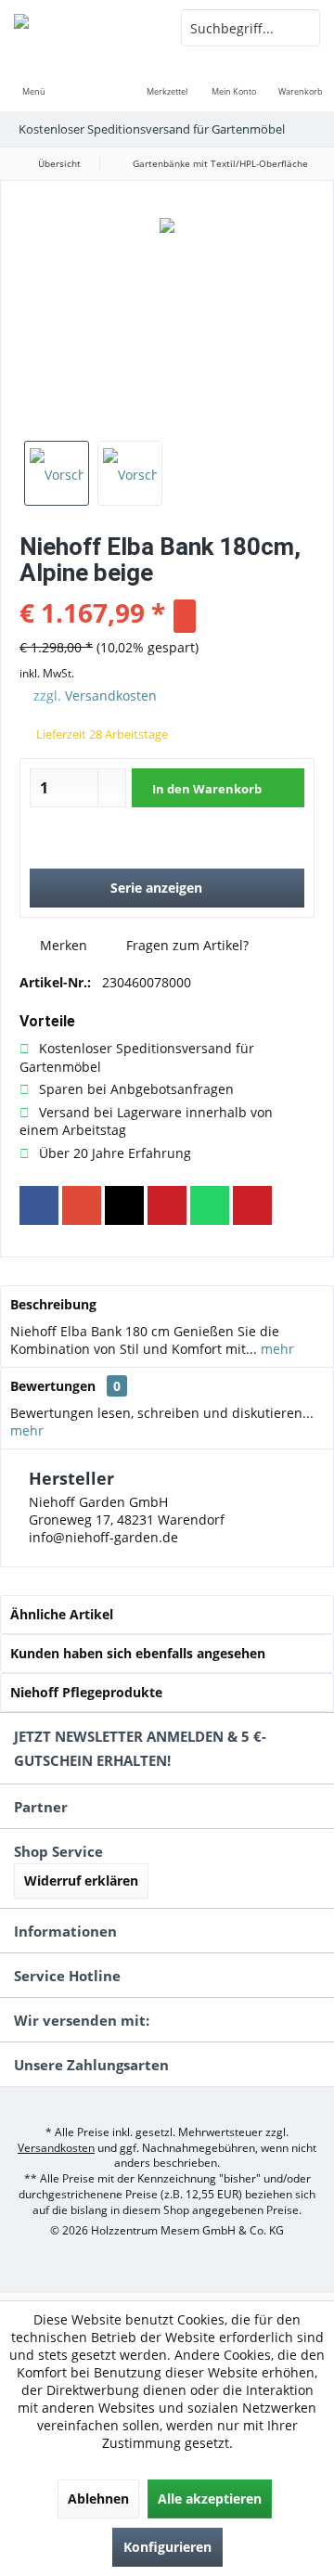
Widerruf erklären (81, 1880)
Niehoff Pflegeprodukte (86, 1692)
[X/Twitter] (124, 1205)
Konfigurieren (167, 2547)
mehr (276, 1349)
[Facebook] (39, 1205)
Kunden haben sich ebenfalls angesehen (138, 1653)
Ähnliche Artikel (62, 1614)
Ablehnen (98, 2499)
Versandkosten (111, 696)
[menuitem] (33, 79)
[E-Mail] (252, 1205)
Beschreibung (53, 1304)
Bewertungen (53, 1386)
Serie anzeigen (156, 888)
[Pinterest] (167, 1205)
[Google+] (82, 1205)
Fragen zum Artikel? (186, 945)
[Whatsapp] (210, 1205)
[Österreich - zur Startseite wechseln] (83, 28)
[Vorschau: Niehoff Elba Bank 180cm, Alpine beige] (57, 473)
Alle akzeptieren (210, 2499)
